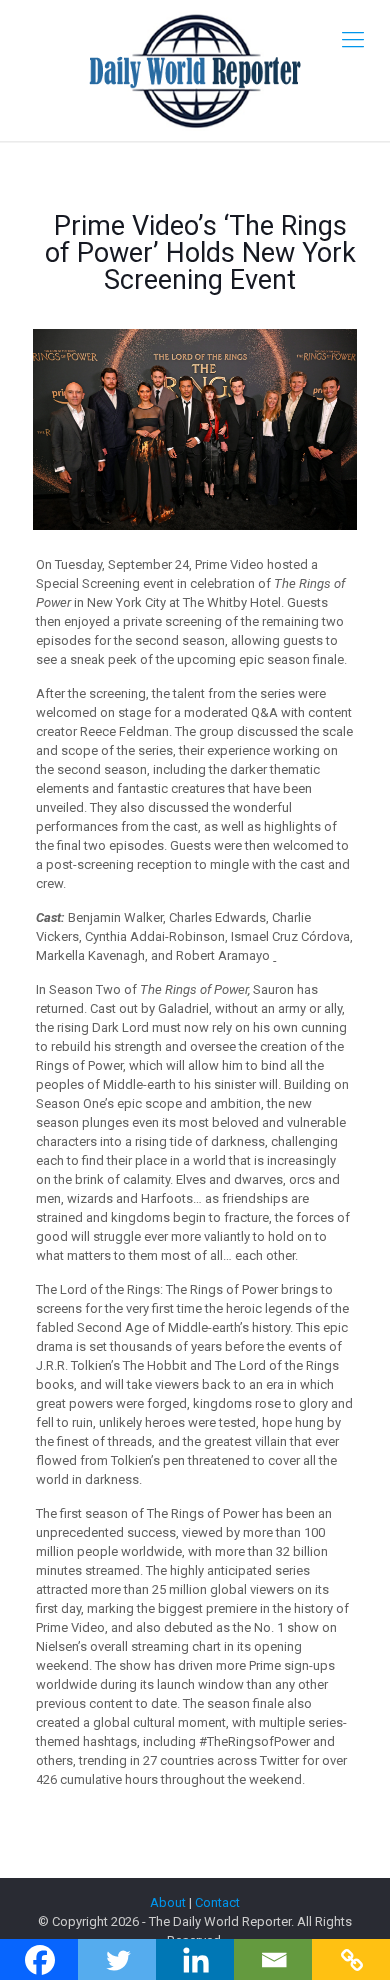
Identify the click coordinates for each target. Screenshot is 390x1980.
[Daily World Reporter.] (195, 70)
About (168, 1902)
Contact (217, 1902)
